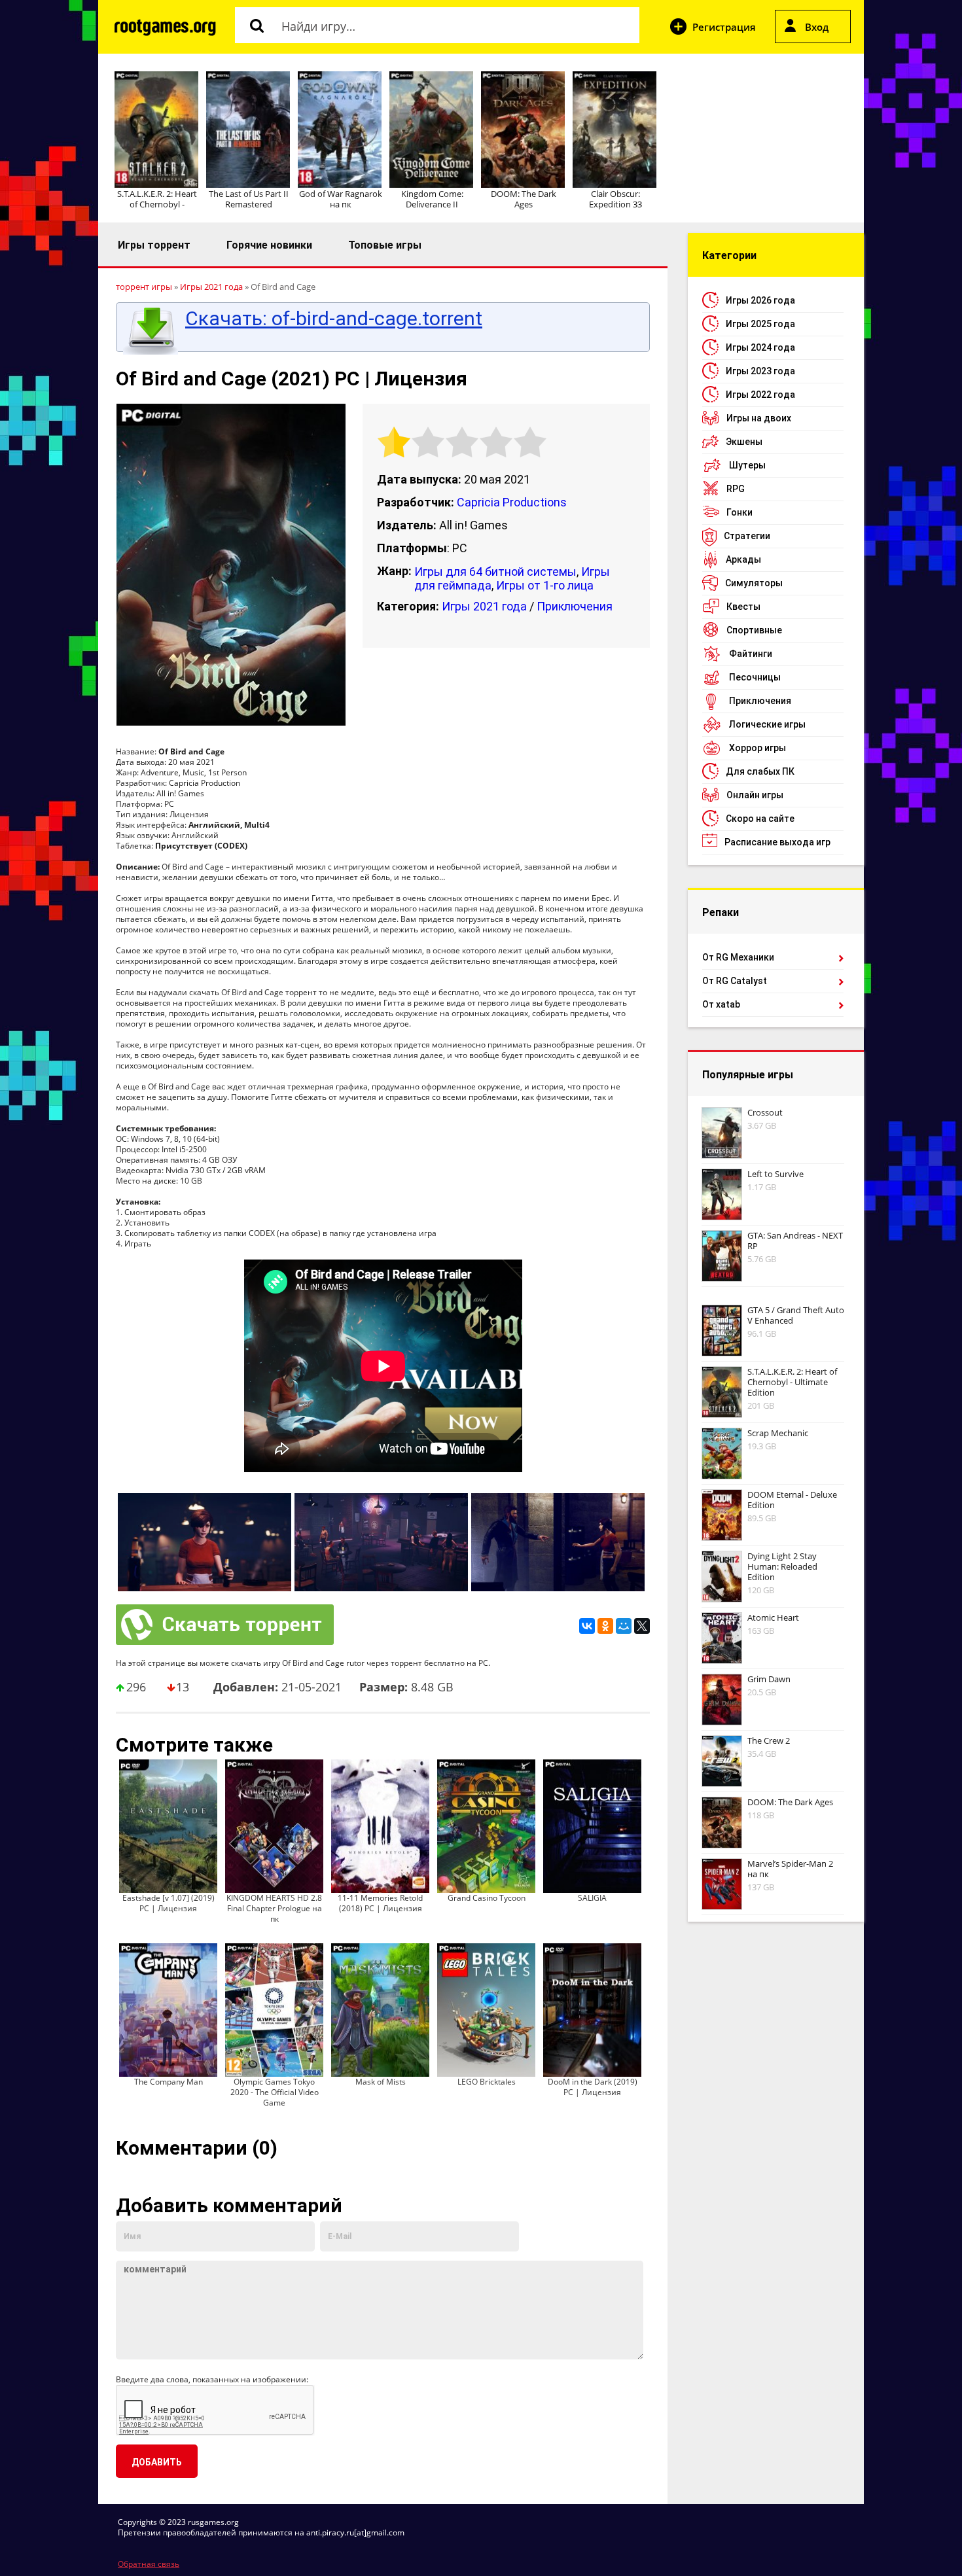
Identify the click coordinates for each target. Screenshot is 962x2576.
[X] (642, 1626)
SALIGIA (592, 1898)
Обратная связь (149, 2564)
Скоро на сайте (760, 819)
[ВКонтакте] (587, 1626)
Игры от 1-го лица (545, 585)
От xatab (721, 1004)
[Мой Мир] (624, 1626)
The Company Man (169, 2082)
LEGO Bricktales (487, 2082)
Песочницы (755, 677)
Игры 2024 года (760, 347)
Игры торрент (154, 245)
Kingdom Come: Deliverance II (432, 199)
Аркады (743, 559)
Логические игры (767, 724)
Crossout (765, 1112)
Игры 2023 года (760, 371)
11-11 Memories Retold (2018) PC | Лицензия (380, 1903)
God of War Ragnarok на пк (341, 199)
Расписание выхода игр (777, 842)
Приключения (575, 606)
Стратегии (747, 536)
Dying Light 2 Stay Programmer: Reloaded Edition (782, 1566)
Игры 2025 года (760, 324)
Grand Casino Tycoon (487, 1898)
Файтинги (751, 654)
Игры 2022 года (760, 395)
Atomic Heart (773, 1617)
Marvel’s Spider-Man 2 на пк (790, 1869)
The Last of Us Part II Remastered (249, 199)
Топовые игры (385, 245)
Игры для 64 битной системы (495, 572)
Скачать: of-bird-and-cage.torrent (334, 319)
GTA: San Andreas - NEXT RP (795, 1241)
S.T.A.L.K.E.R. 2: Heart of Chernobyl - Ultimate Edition (792, 1382)
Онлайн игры (755, 795)
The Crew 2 (769, 1740)
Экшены (744, 442)
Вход (817, 27)
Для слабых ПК (760, 771)
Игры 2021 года (484, 606)
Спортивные (754, 630)
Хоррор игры (757, 748)
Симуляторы (754, 583)
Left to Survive (775, 1174)
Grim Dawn (769, 1679)
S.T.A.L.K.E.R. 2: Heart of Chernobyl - (157, 199)
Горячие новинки (269, 245)
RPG (736, 489)
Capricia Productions (512, 502)
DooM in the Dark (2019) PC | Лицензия (593, 2087)
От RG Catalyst (735, 981)
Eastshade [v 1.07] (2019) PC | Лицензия (169, 1903)
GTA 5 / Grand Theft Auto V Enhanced (796, 1315)
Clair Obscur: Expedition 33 (615, 199)
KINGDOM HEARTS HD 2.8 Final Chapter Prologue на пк (274, 1908)
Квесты (743, 607)
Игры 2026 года (760, 300)
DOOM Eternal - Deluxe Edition (792, 1500)
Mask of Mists (381, 2082)
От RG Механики (738, 957)
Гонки (739, 512)
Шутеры (747, 465)
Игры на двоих (759, 418)
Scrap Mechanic (778, 1433)
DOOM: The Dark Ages (524, 199)
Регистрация (724, 27)
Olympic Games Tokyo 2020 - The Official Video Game (275, 2092)
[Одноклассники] (605, 1626)
